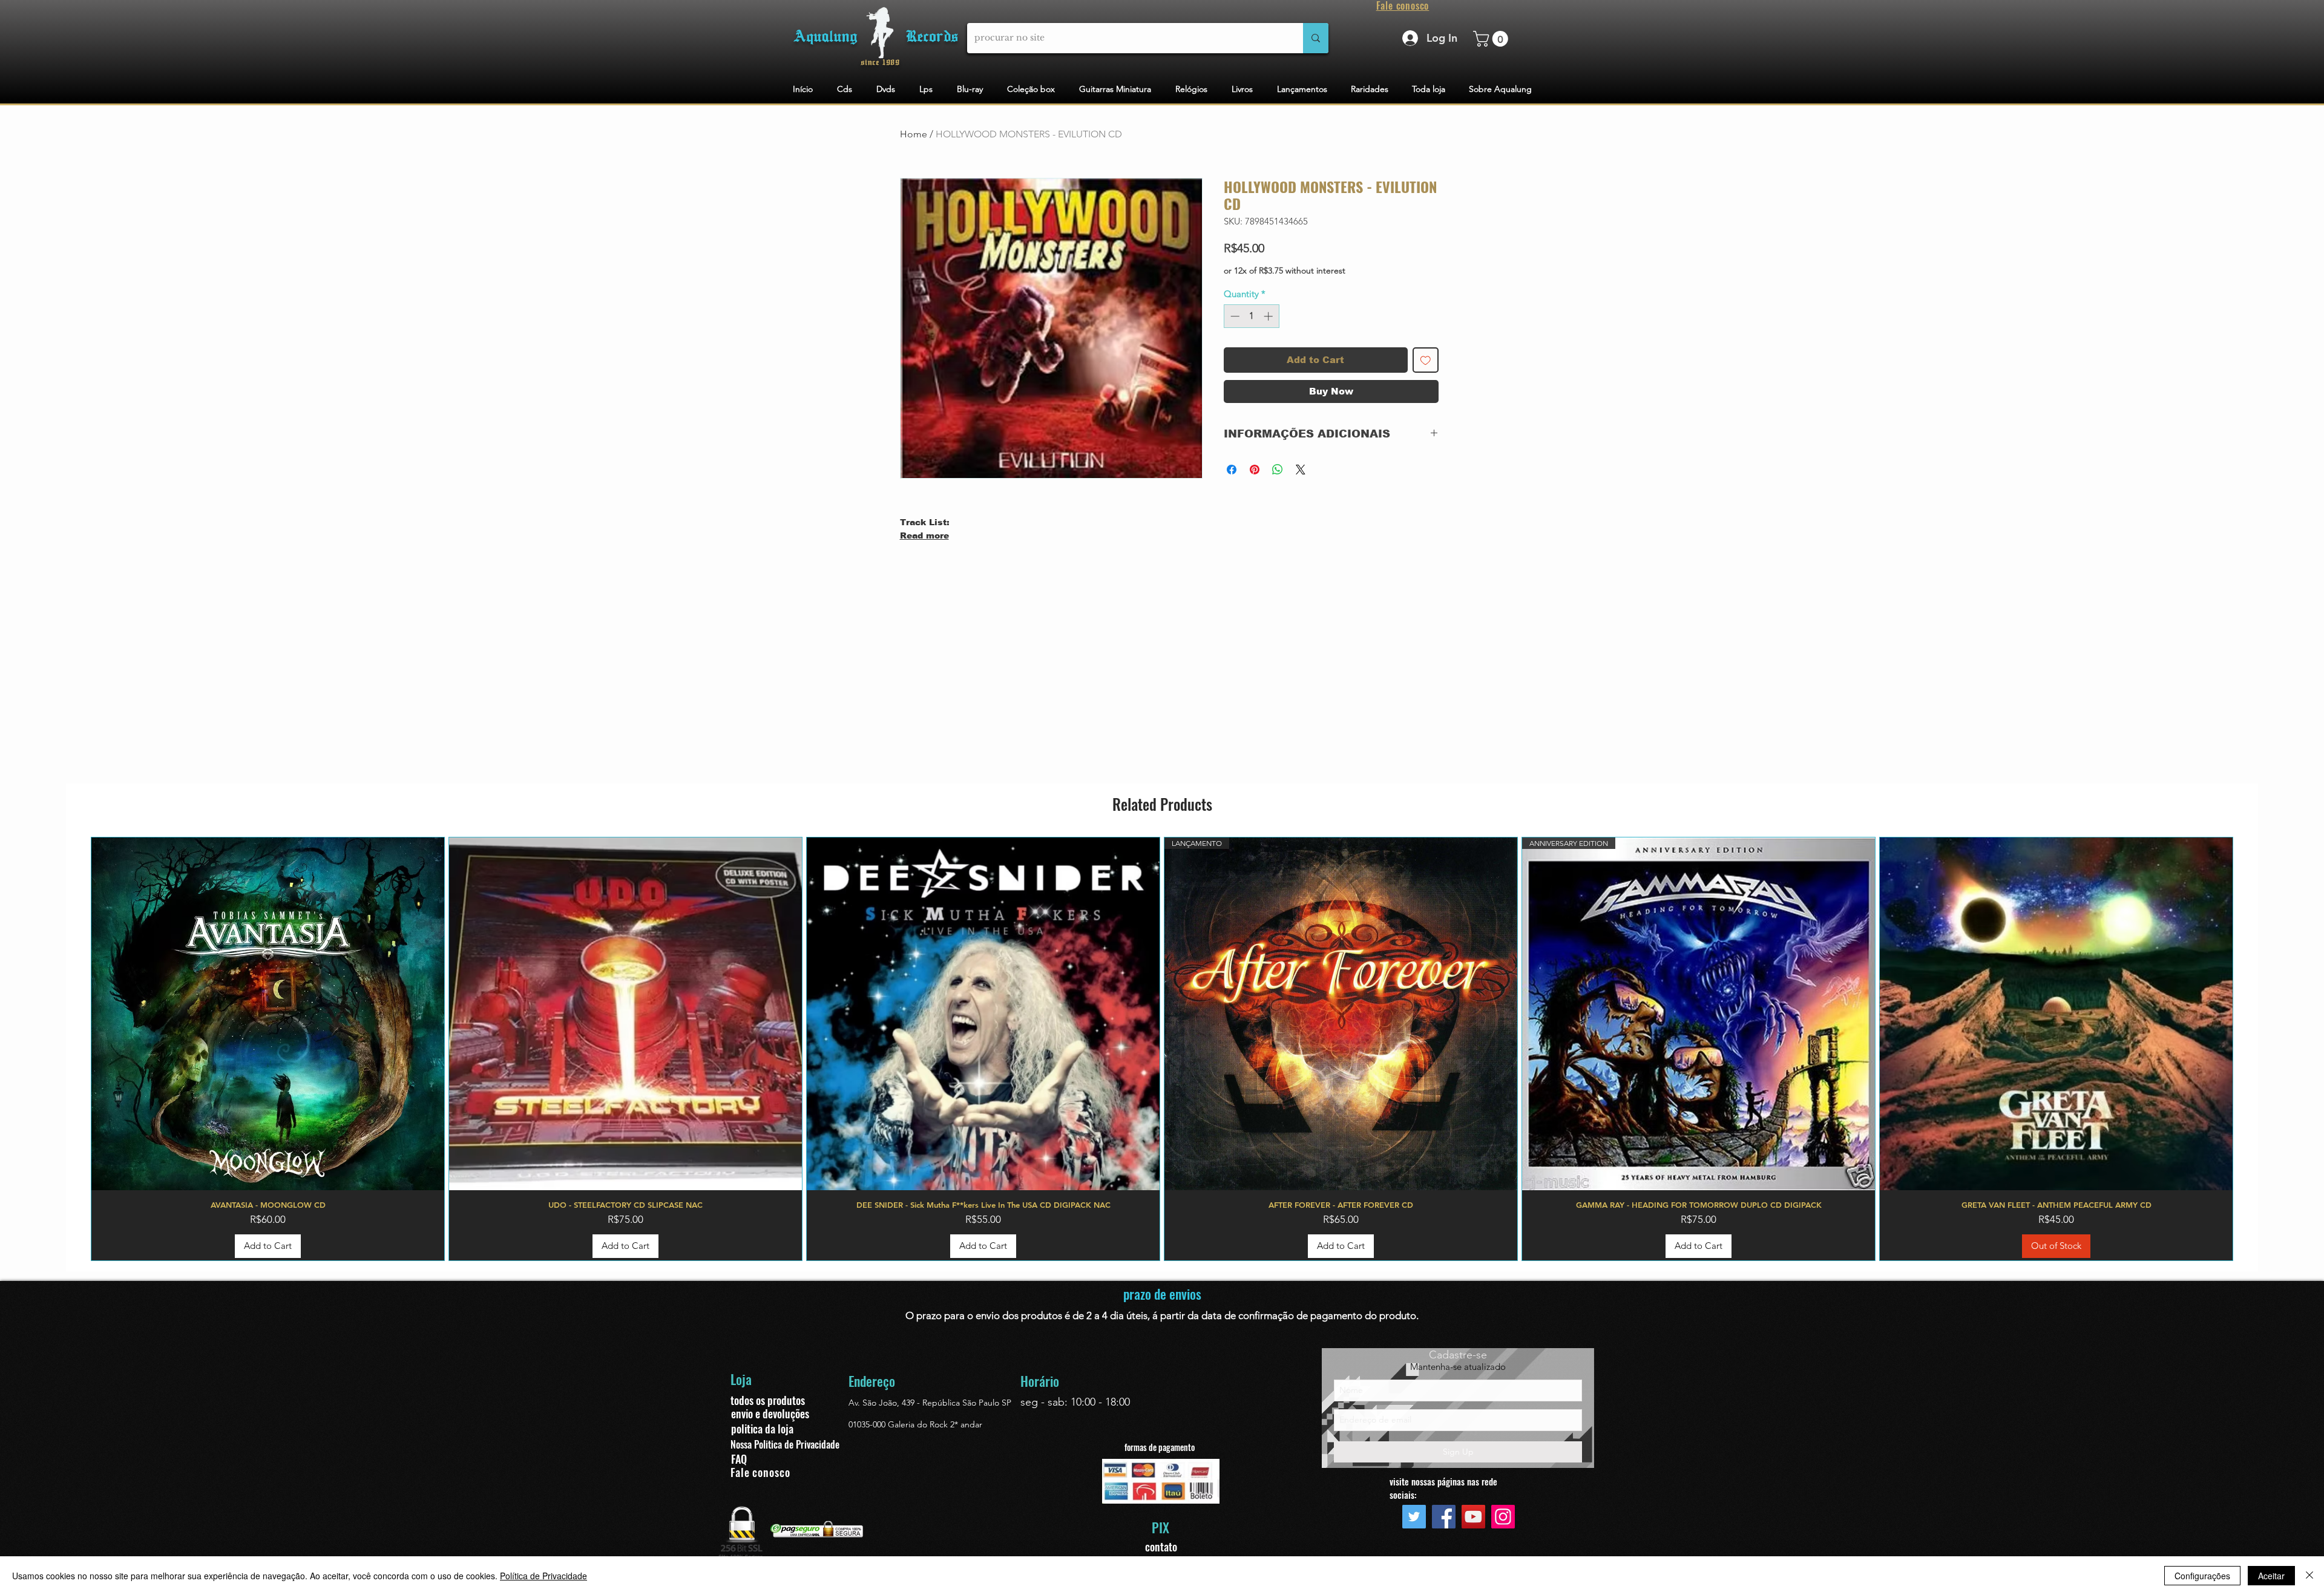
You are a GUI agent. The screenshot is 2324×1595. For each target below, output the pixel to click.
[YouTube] (1473, 1517)
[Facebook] (1444, 1517)
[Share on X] (1301, 470)
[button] (1492, 39)
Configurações (2202, 1576)
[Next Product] (2251, 1049)
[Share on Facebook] (1232, 470)
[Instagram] (1503, 1517)
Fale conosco (760, 1472)
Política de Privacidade (543, 1576)
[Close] (2309, 1576)
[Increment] (1269, 316)
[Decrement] (1234, 316)
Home (914, 134)
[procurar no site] (1316, 38)
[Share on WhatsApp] (1278, 470)
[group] (1162, 1049)
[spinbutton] (1251, 316)
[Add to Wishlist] (1426, 360)
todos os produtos (768, 1400)
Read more (924, 535)
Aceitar (2271, 1576)
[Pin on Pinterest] (1255, 470)
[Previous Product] (73, 1049)
